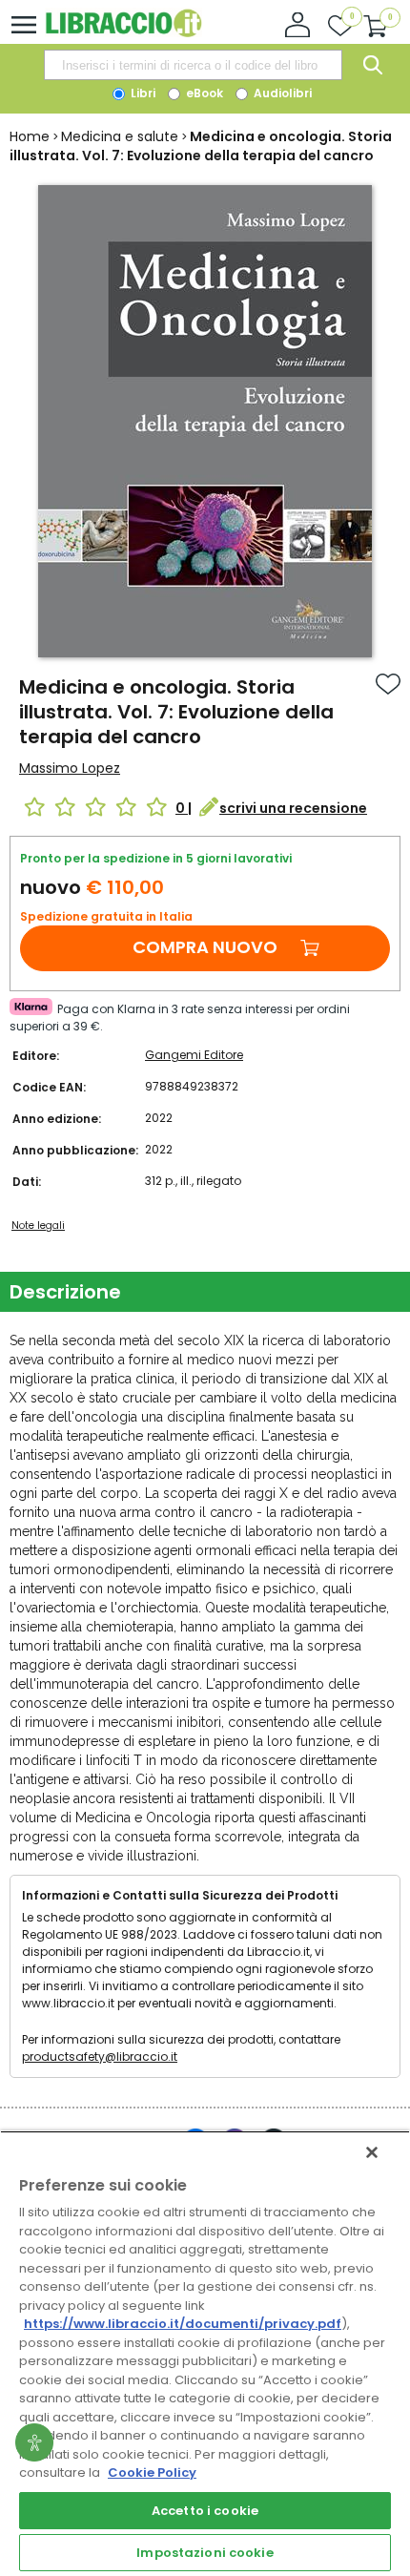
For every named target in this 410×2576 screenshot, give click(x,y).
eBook (203, 93)
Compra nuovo (205, 947)
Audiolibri (281, 93)
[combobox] (193, 65)
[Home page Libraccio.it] (123, 33)
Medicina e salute (120, 136)
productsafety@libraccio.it (100, 2057)
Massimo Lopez (70, 768)
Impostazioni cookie (205, 2553)
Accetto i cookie (205, 2511)
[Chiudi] (372, 2152)
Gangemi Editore (194, 1055)
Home (30, 136)
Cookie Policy (152, 2472)
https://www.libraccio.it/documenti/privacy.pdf (183, 2324)
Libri (142, 93)
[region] (205, 2353)
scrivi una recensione (293, 808)
